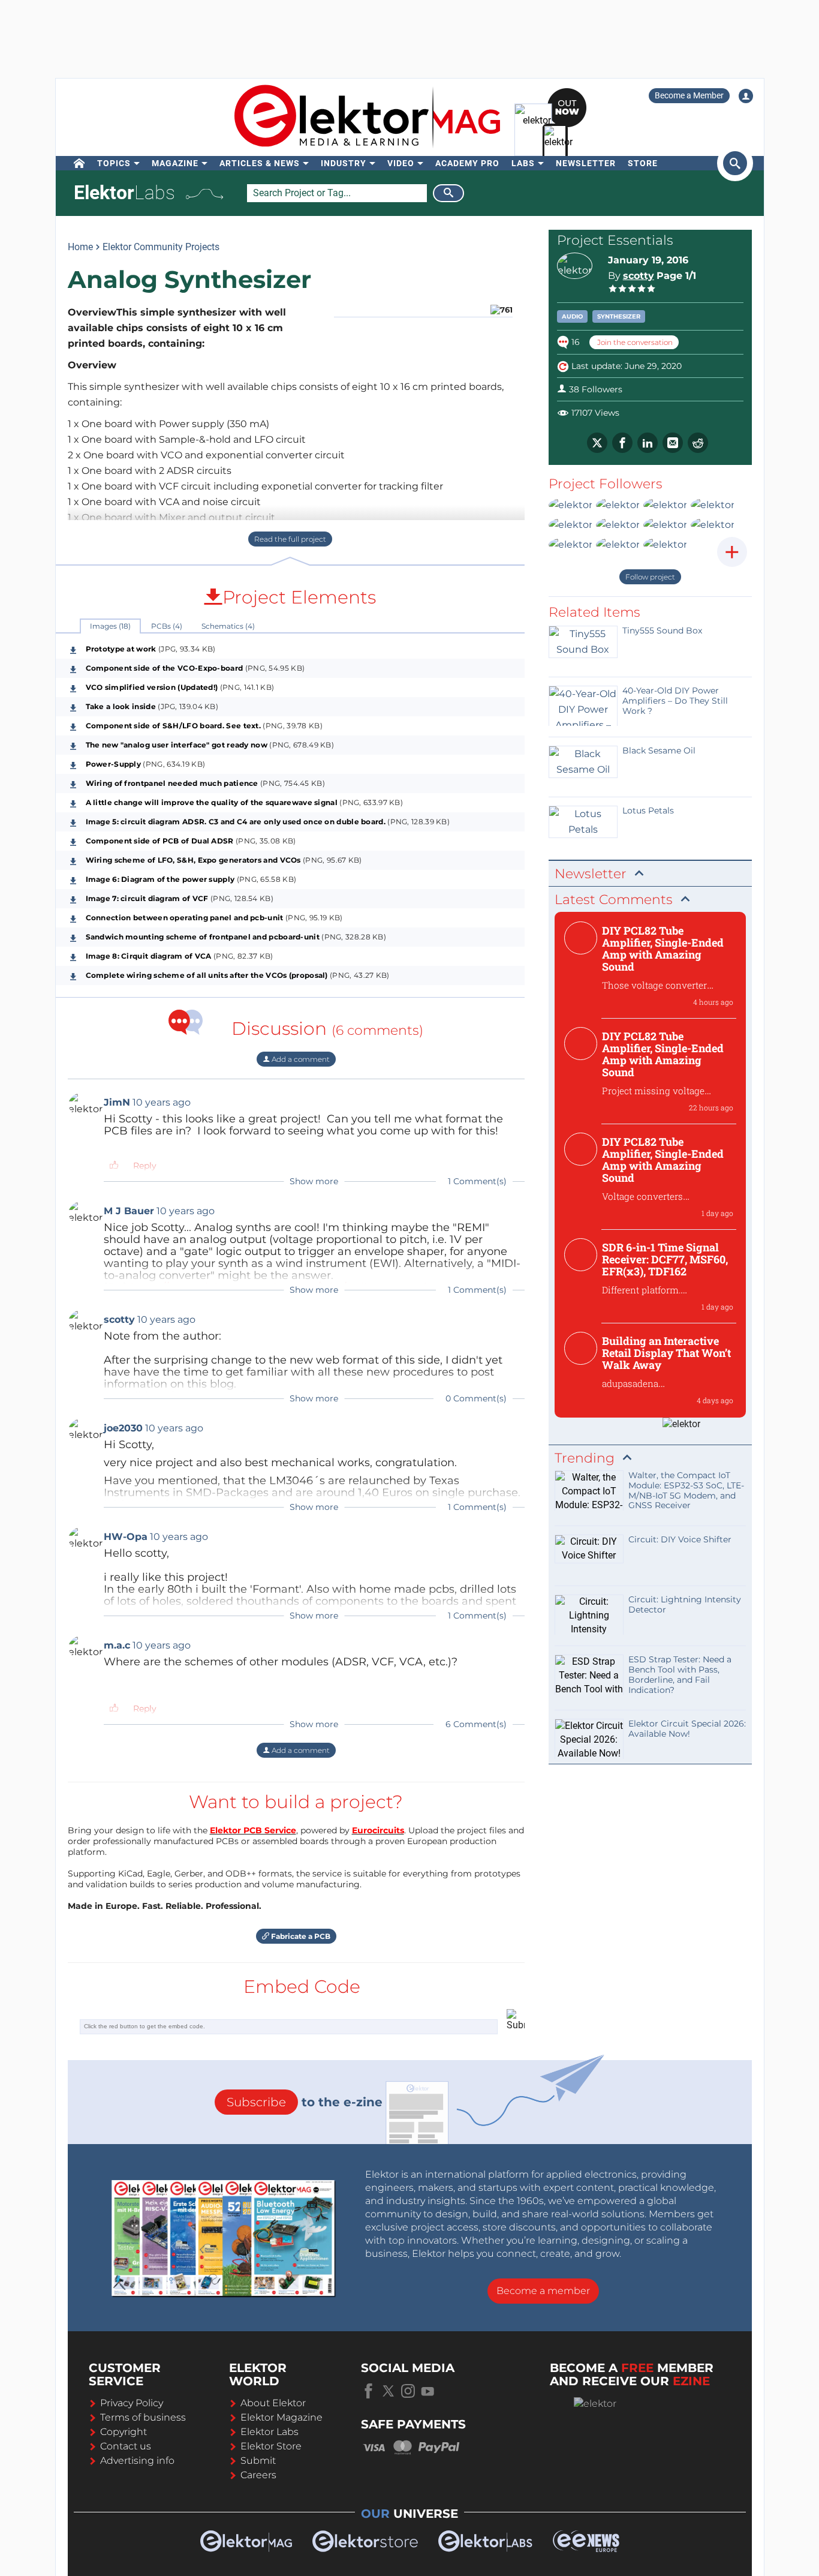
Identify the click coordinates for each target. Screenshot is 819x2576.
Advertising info (137, 2461)
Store (643, 163)
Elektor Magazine (281, 2417)
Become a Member (689, 95)
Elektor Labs (270, 2432)
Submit (258, 2461)
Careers (258, 2475)
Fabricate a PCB (300, 1936)
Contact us (126, 2446)
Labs (523, 163)
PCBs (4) (167, 626)
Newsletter (586, 163)
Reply (145, 1166)
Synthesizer (619, 316)
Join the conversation (634, 342)
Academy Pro (467, 163)
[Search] (448, 193)
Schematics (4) (228, 626)
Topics (114, 163)
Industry (344, 163)
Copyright (124, 2432)
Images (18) (110, 626)
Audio (572, 316)
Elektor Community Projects (161, 247)
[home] (79, 163)
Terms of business (143, 2417)
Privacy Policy (132, 2403)
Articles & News (260, 163)
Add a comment (300, 1059)
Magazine (175, 163)
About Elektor (273, 2403)
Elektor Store (271, 2446)
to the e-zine (305, 2102)
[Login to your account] (746, 96)
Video (401, 163)
